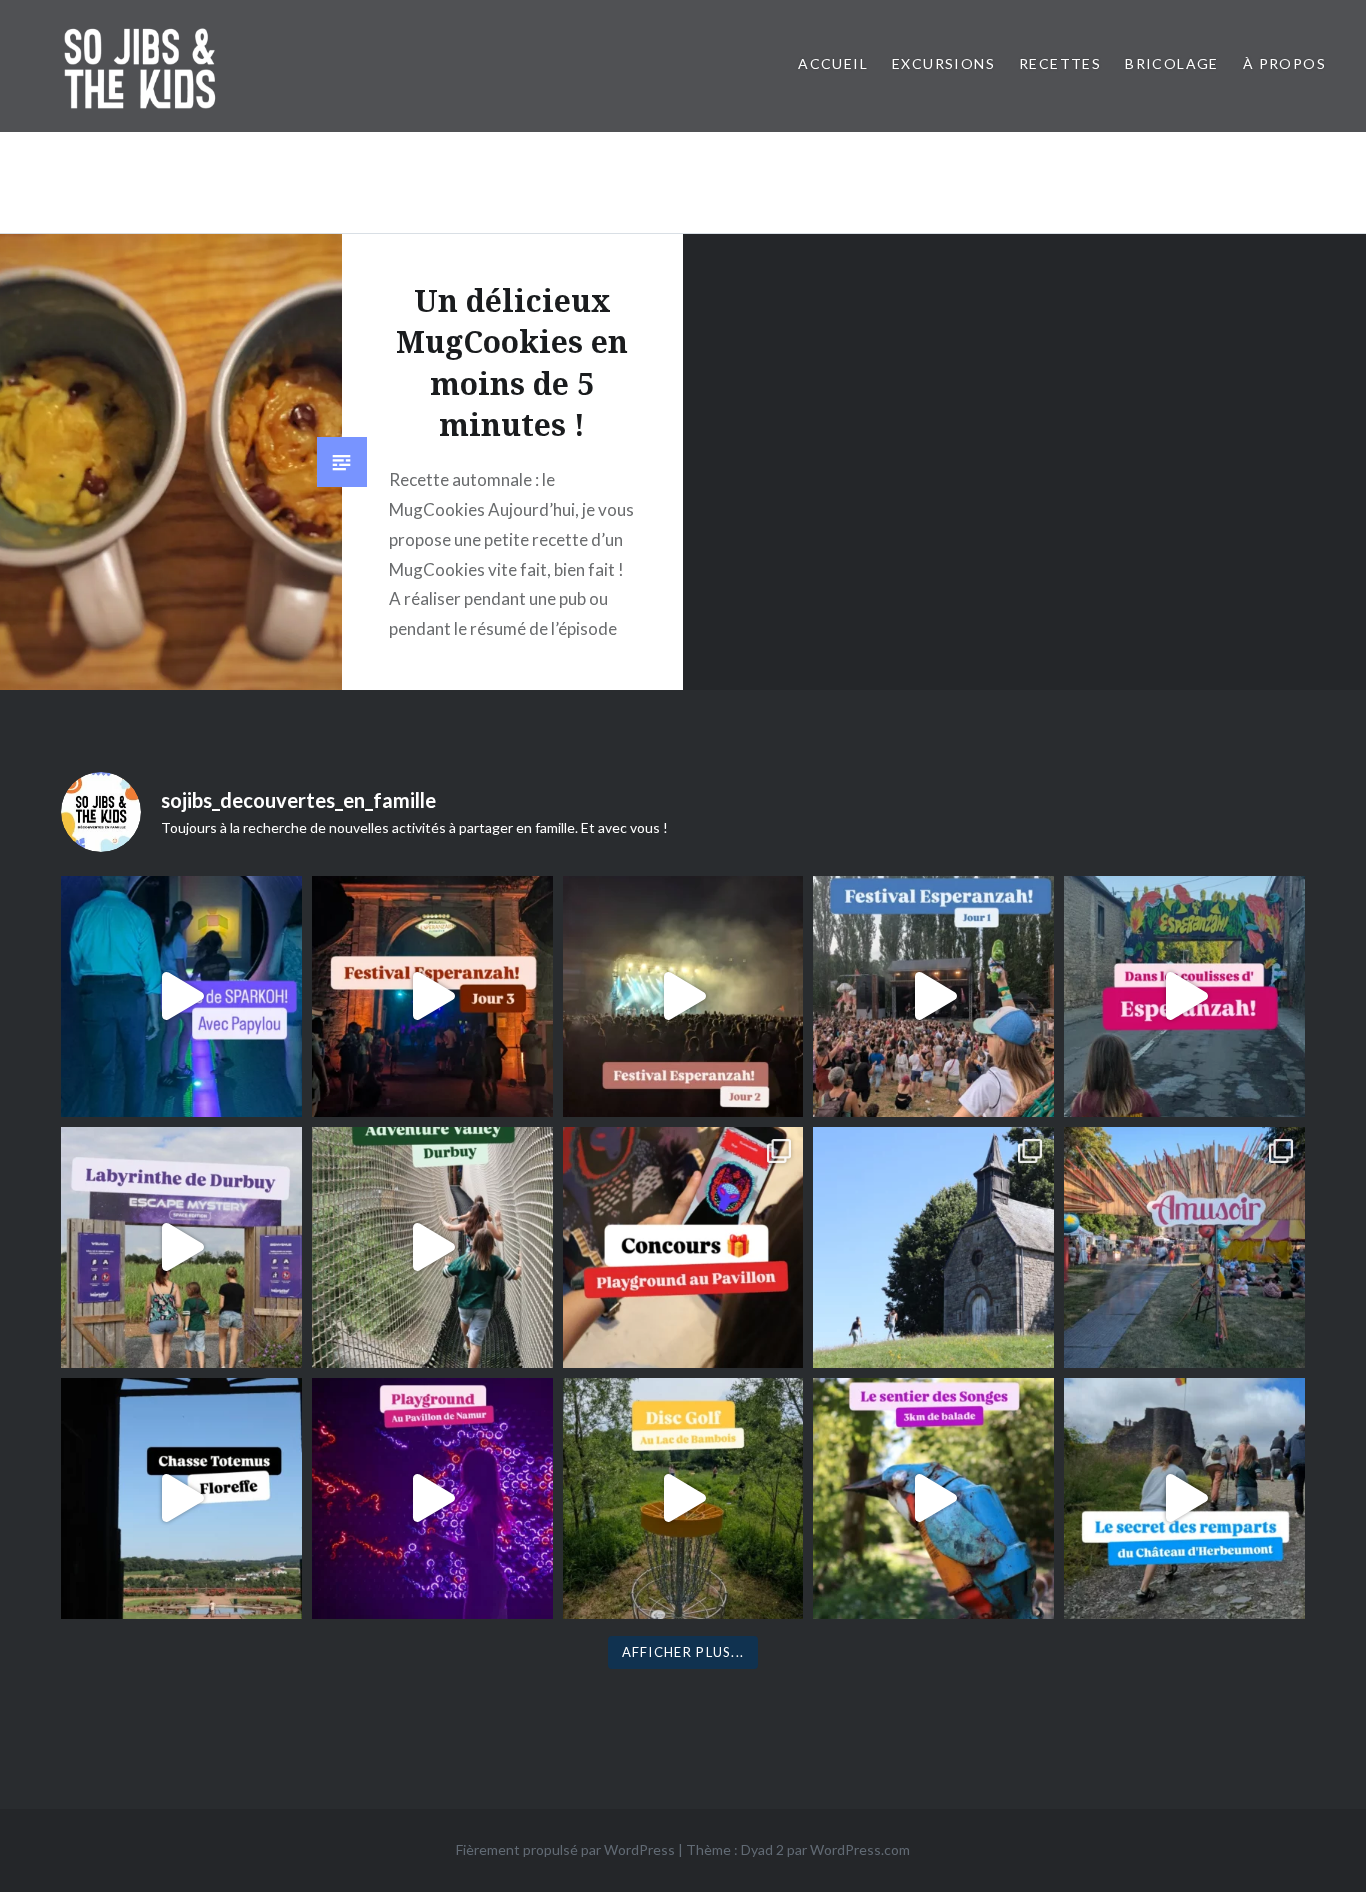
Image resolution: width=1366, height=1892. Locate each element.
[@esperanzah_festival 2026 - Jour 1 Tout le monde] (933, 996)
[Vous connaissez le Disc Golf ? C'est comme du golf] (683, 1498)
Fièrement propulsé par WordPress (565, 1849)
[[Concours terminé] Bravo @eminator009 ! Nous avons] (683, 1247)
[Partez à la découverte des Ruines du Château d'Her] (1184, 1498)
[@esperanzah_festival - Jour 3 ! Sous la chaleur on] (432, 996)
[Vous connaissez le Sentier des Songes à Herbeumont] (933, 1498)
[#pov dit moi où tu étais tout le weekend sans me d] (1184, 1247)
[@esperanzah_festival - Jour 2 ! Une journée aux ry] (683, 996)
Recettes (1060, 63)
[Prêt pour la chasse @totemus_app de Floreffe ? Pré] (181, 1498)
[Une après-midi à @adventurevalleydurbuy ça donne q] (432, 1247)
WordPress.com (860, 1849)
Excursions (943, 63)
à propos (1284, 63)
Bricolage (1172, 63)
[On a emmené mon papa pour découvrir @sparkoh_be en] (181, 996)
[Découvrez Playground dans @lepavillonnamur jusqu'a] (432, 1498)
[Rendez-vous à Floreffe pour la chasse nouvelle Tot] (933, 1247)
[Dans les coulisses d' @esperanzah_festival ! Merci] (1184, 996)
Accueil (833, 63)
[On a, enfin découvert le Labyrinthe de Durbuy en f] (181, 1247)
